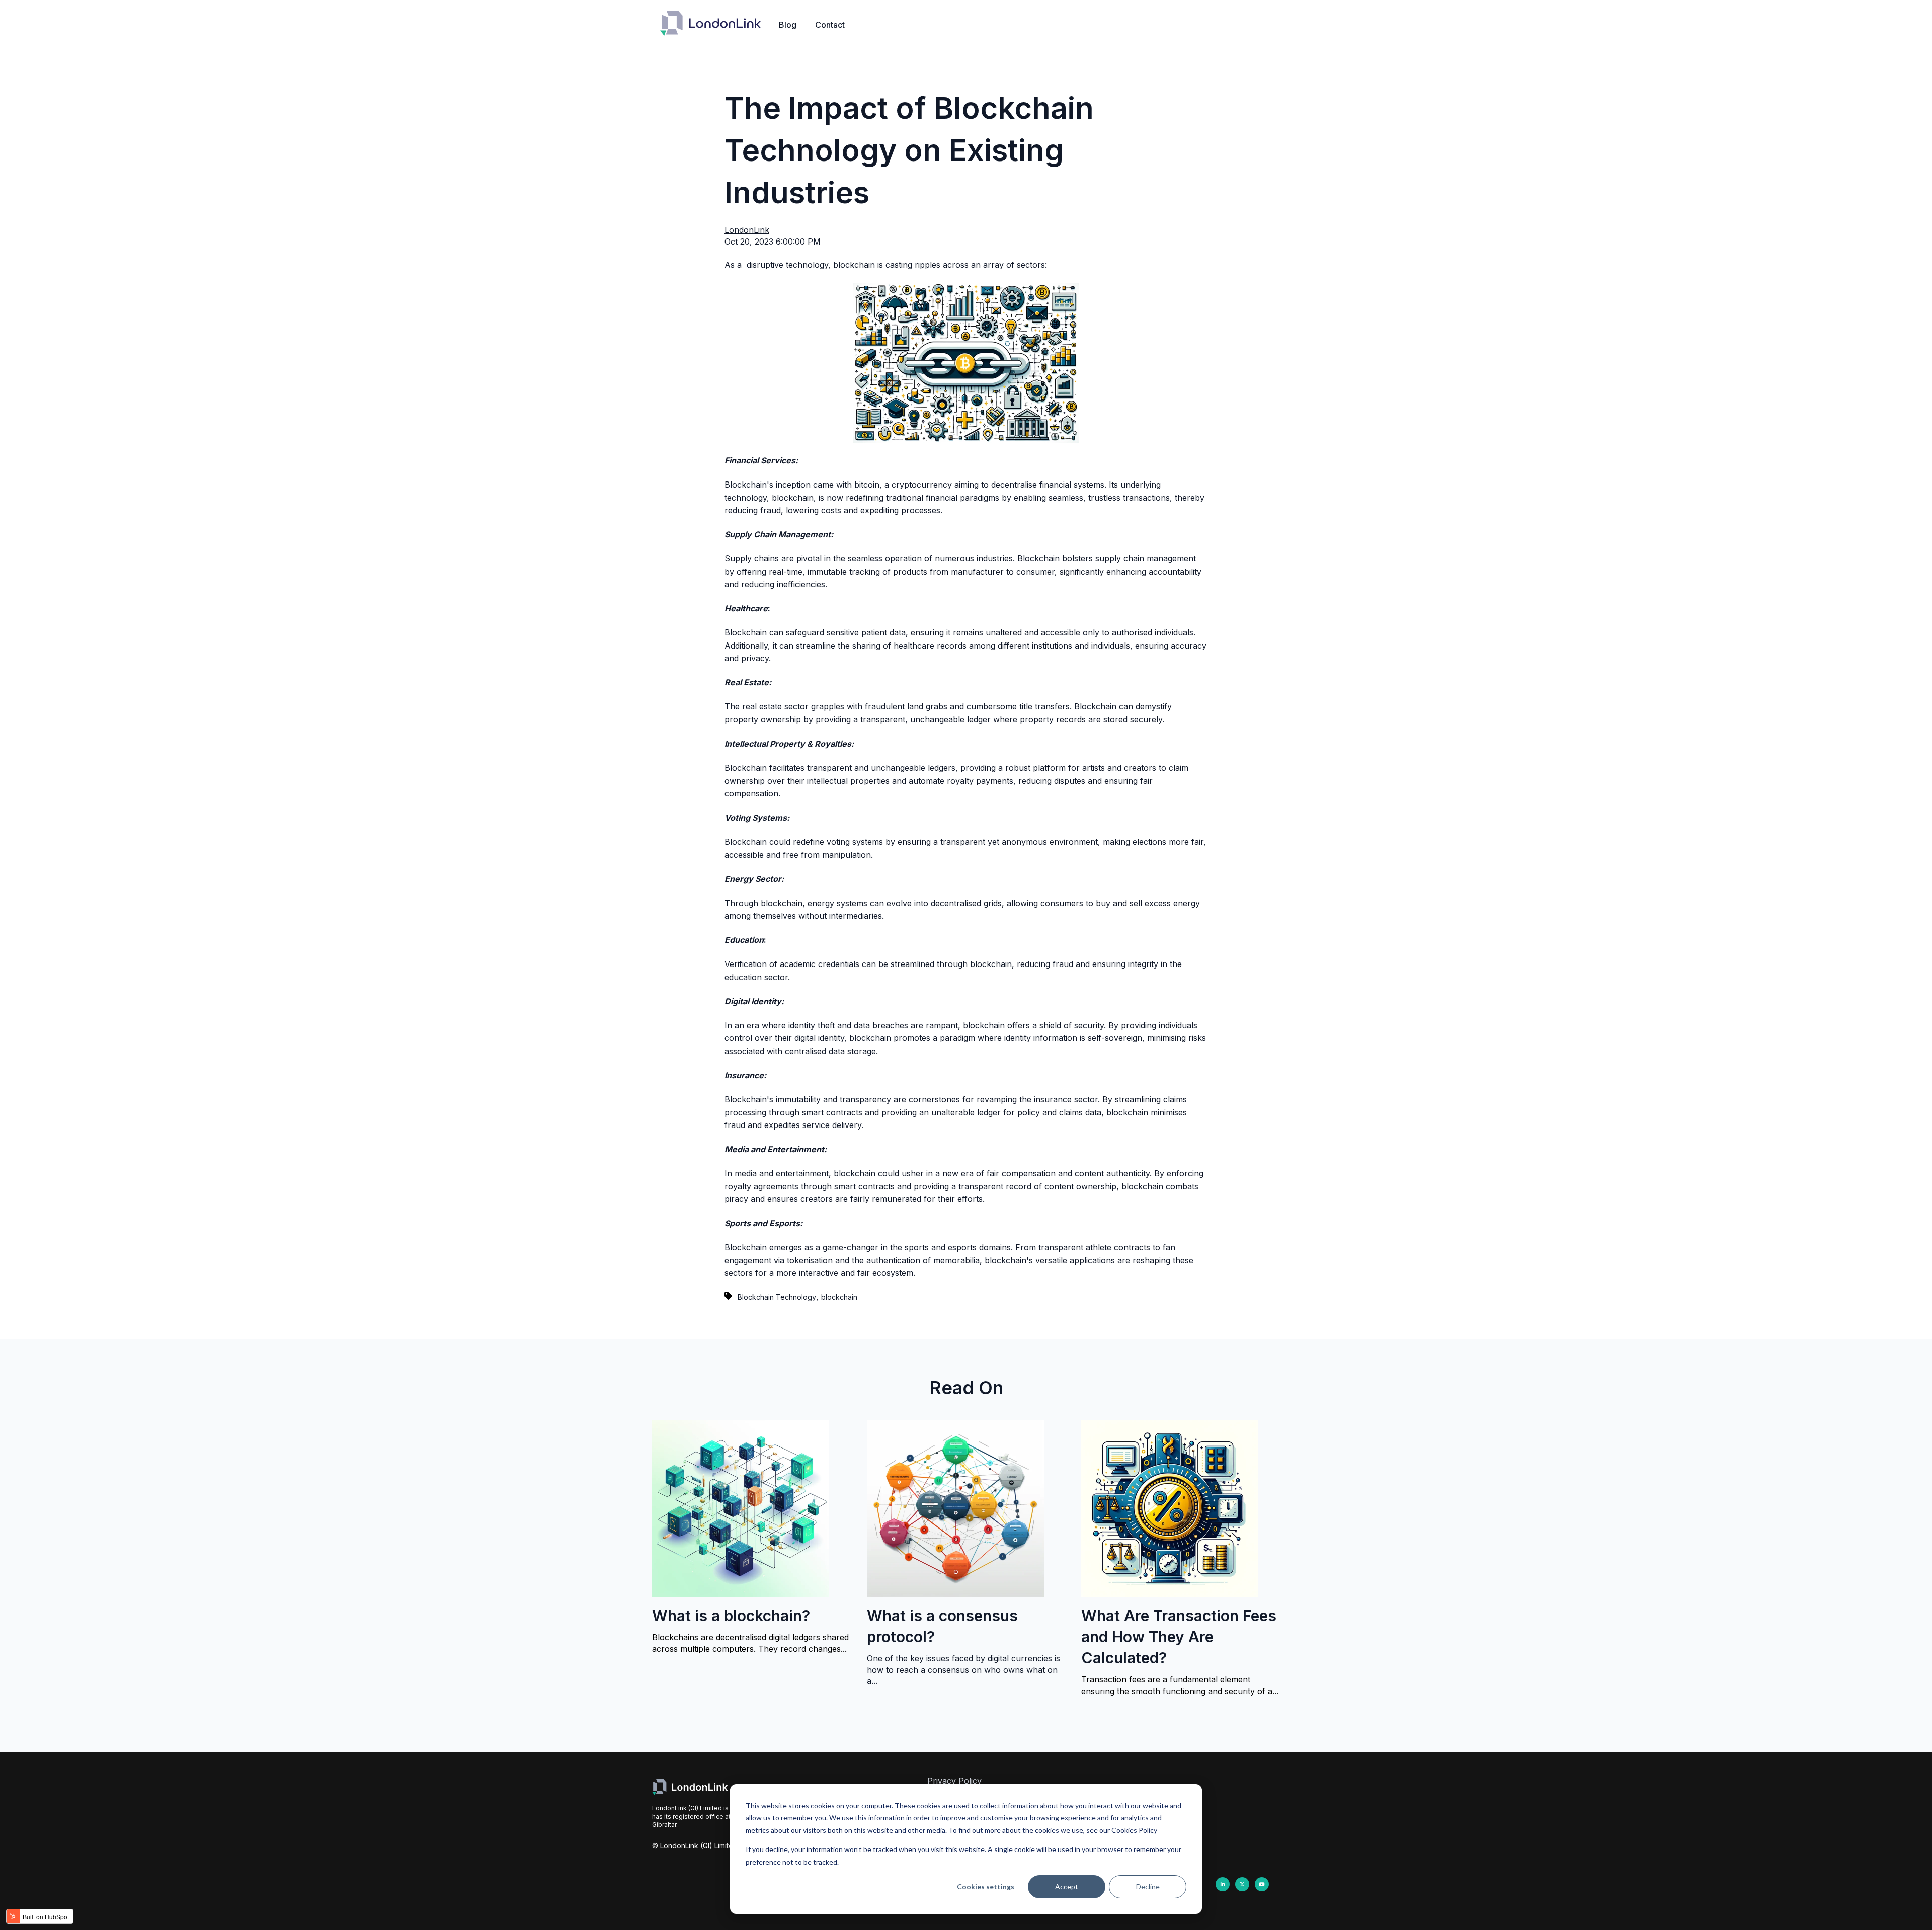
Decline (1148, 1886)
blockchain (839, 1297)
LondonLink (747, 230)
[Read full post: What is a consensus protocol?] (955, 1594)
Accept (1067, 1886)
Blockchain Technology (777, 1297)
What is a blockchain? (731, 1616)
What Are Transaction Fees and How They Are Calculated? (1179, 1637)
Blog (788, 25)
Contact (830, 25)
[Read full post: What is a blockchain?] (741, 1594)
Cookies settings (986, 1886)
